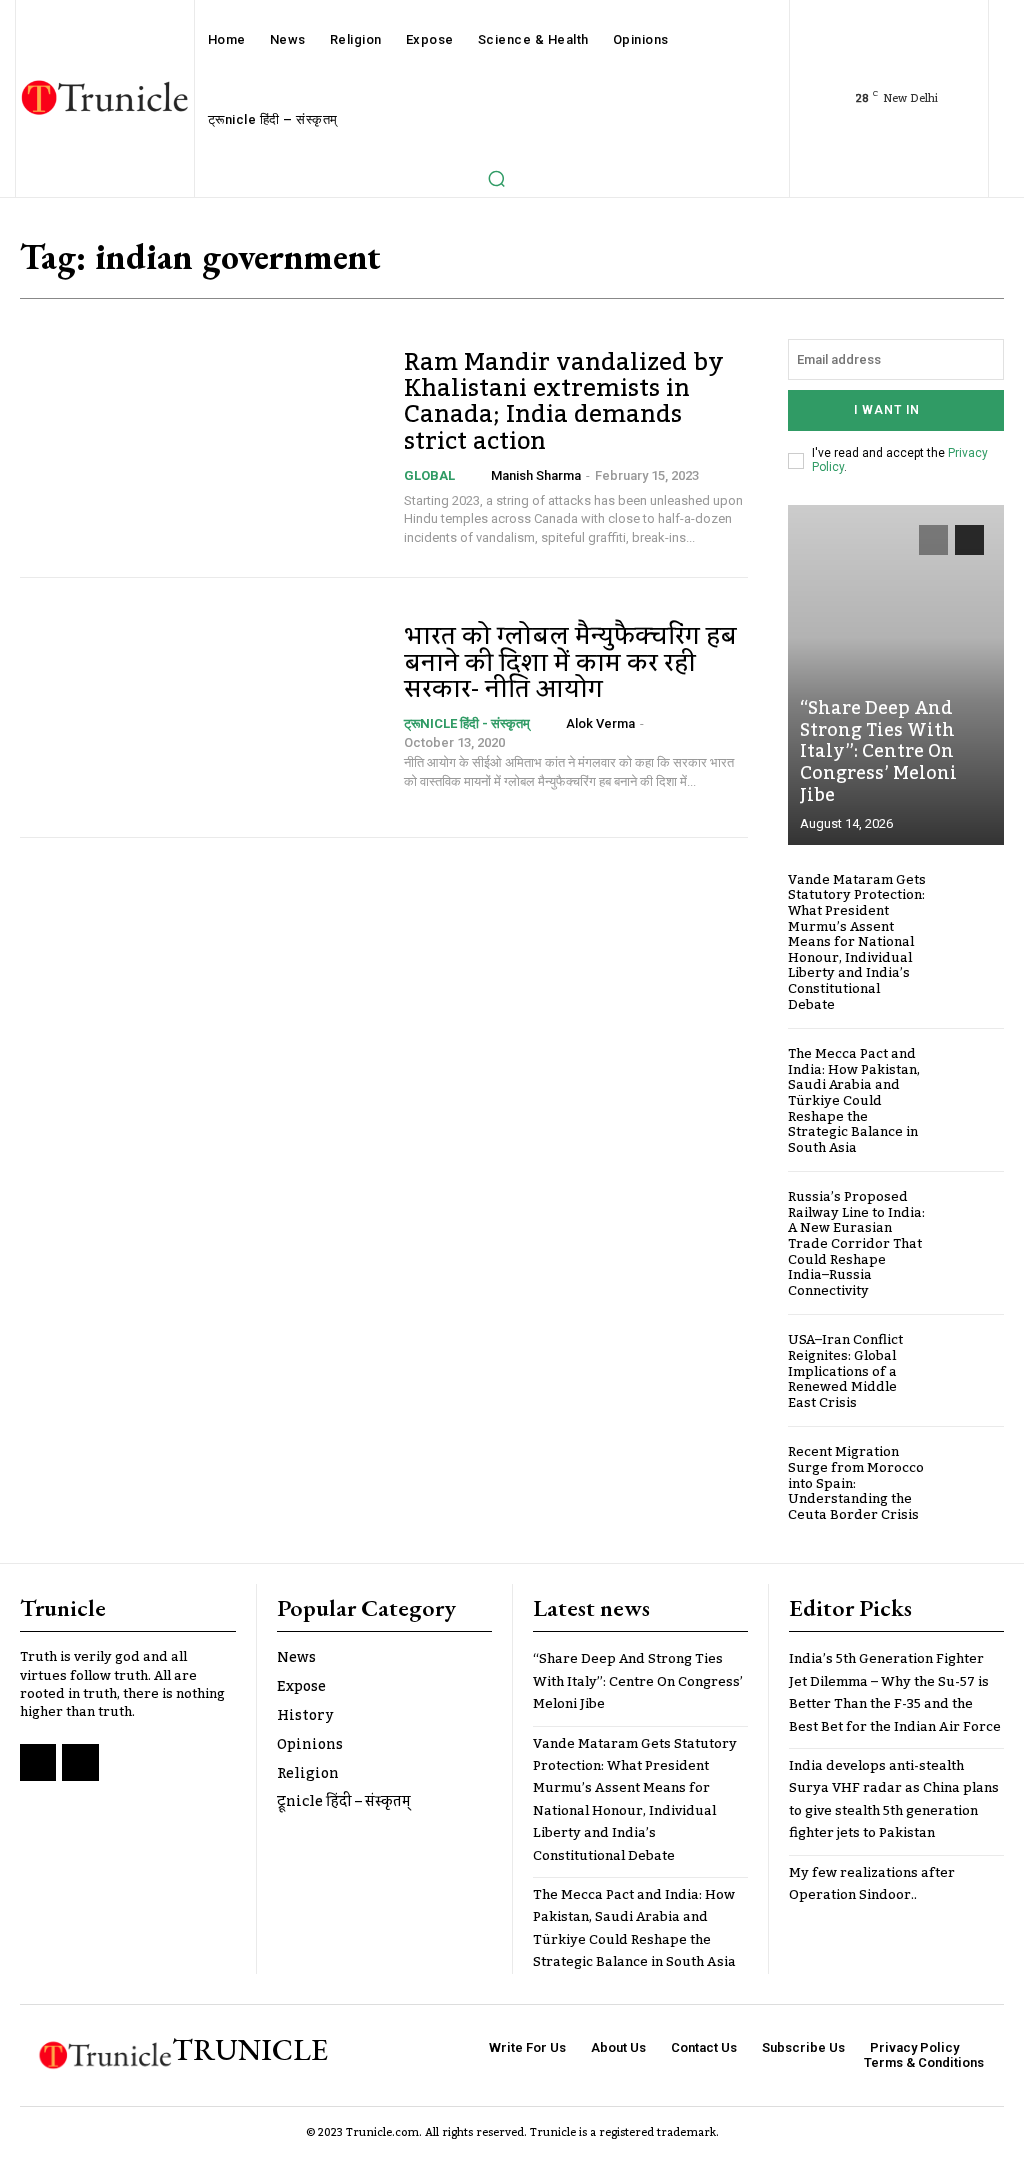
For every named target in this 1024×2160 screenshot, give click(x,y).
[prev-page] (933, 540)
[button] (496, 178)
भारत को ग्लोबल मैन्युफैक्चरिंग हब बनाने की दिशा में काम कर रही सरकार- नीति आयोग (570, 663)
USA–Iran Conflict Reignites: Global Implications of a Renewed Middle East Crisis (845, 1371)
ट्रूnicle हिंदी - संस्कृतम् (467, 723)
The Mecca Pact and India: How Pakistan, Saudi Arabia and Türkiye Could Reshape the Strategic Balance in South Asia (854, 1101)
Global (429, 475)
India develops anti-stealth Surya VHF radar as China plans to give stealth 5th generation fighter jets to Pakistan (894, 1799)
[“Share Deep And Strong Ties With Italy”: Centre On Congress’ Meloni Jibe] (896, 675)
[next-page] (969, 540)
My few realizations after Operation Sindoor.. (872, 1884)
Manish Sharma (536, 475)
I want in (887, 410)
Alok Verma (600, 723)
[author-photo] (478, 475)
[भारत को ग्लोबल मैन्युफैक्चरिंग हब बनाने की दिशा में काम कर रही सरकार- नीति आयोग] (202, 707)
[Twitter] (80, 1762)
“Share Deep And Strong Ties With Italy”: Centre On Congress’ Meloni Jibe (878, 751)
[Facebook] (38, 1762)
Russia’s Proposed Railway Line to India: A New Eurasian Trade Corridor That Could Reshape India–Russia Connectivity (856, 1244)
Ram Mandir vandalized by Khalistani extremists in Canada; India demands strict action (564, 402)
